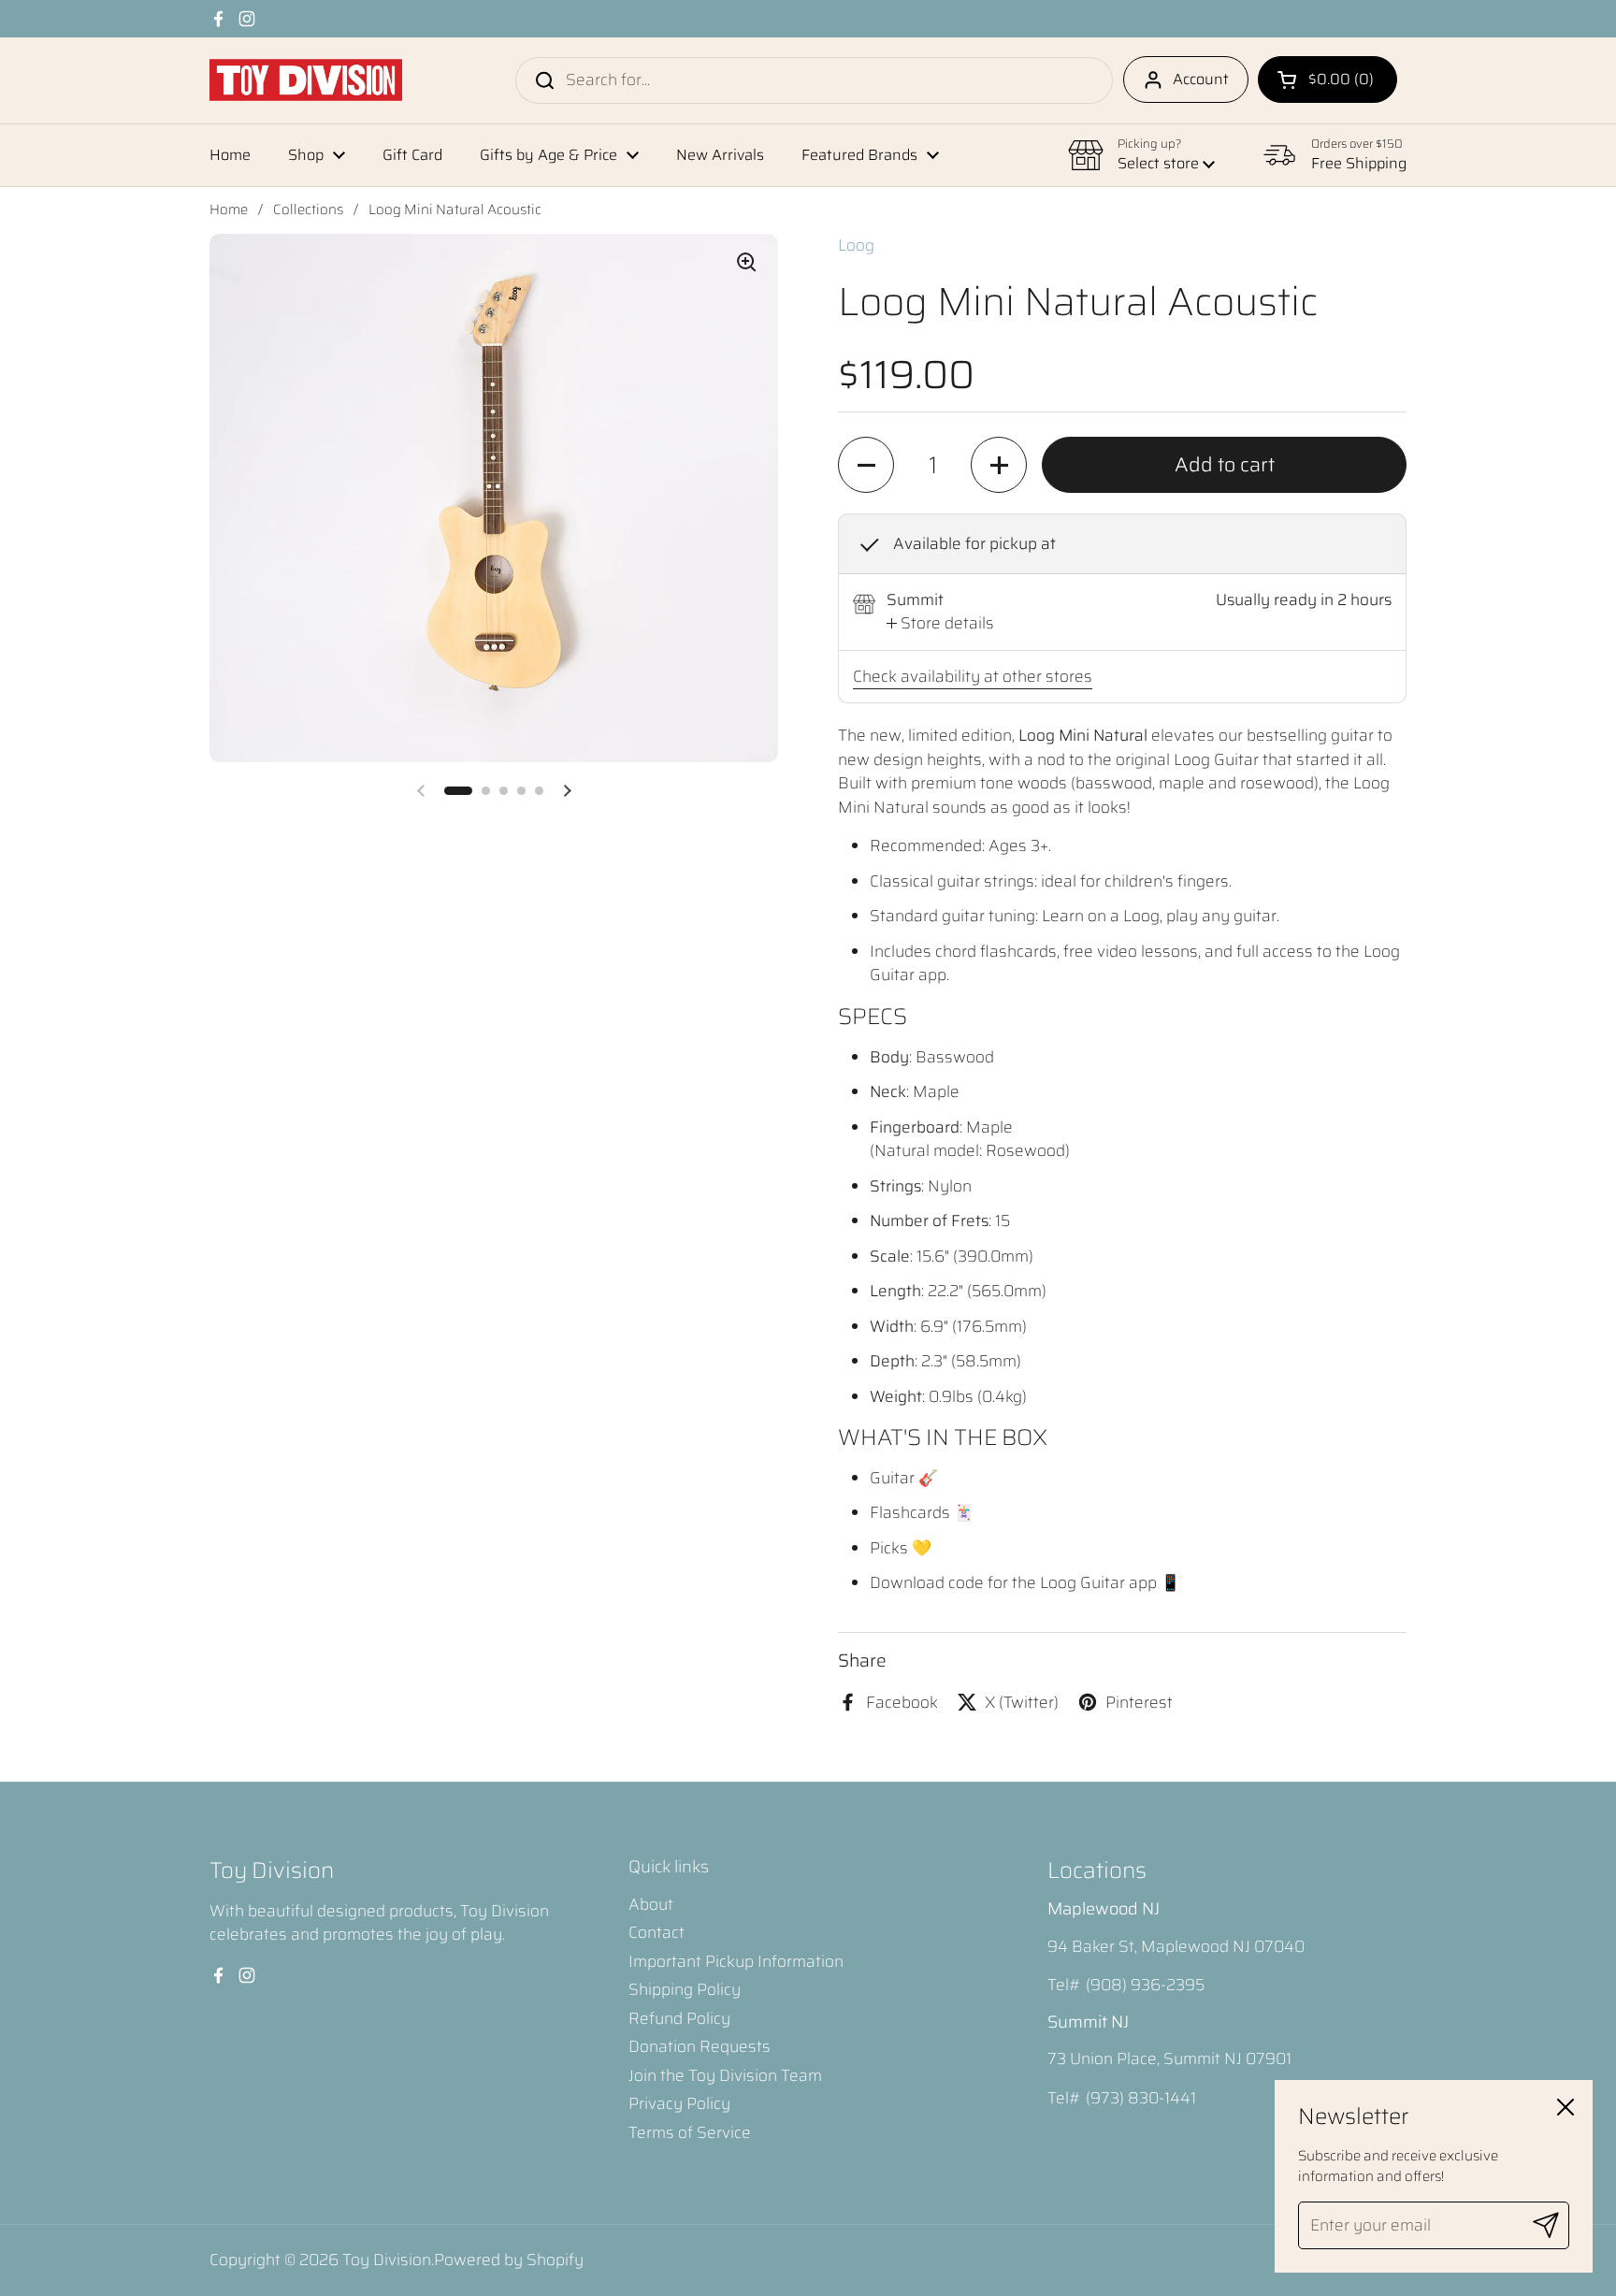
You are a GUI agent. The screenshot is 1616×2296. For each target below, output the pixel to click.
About (651, 1904)
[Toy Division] (306, 80)
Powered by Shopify (509, 2260)
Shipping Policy (685, 1989)
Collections (308, 209)
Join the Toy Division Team (725, 2075)
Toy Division (387, 2260)
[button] (1327, 79)
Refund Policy (679, 2018)
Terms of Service (690, 2132)
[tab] (940, 624)
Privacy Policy (679, 2103)
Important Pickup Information (736, 1961)
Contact (656, 1932)
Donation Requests (700, 2046)
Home (229, 209)
